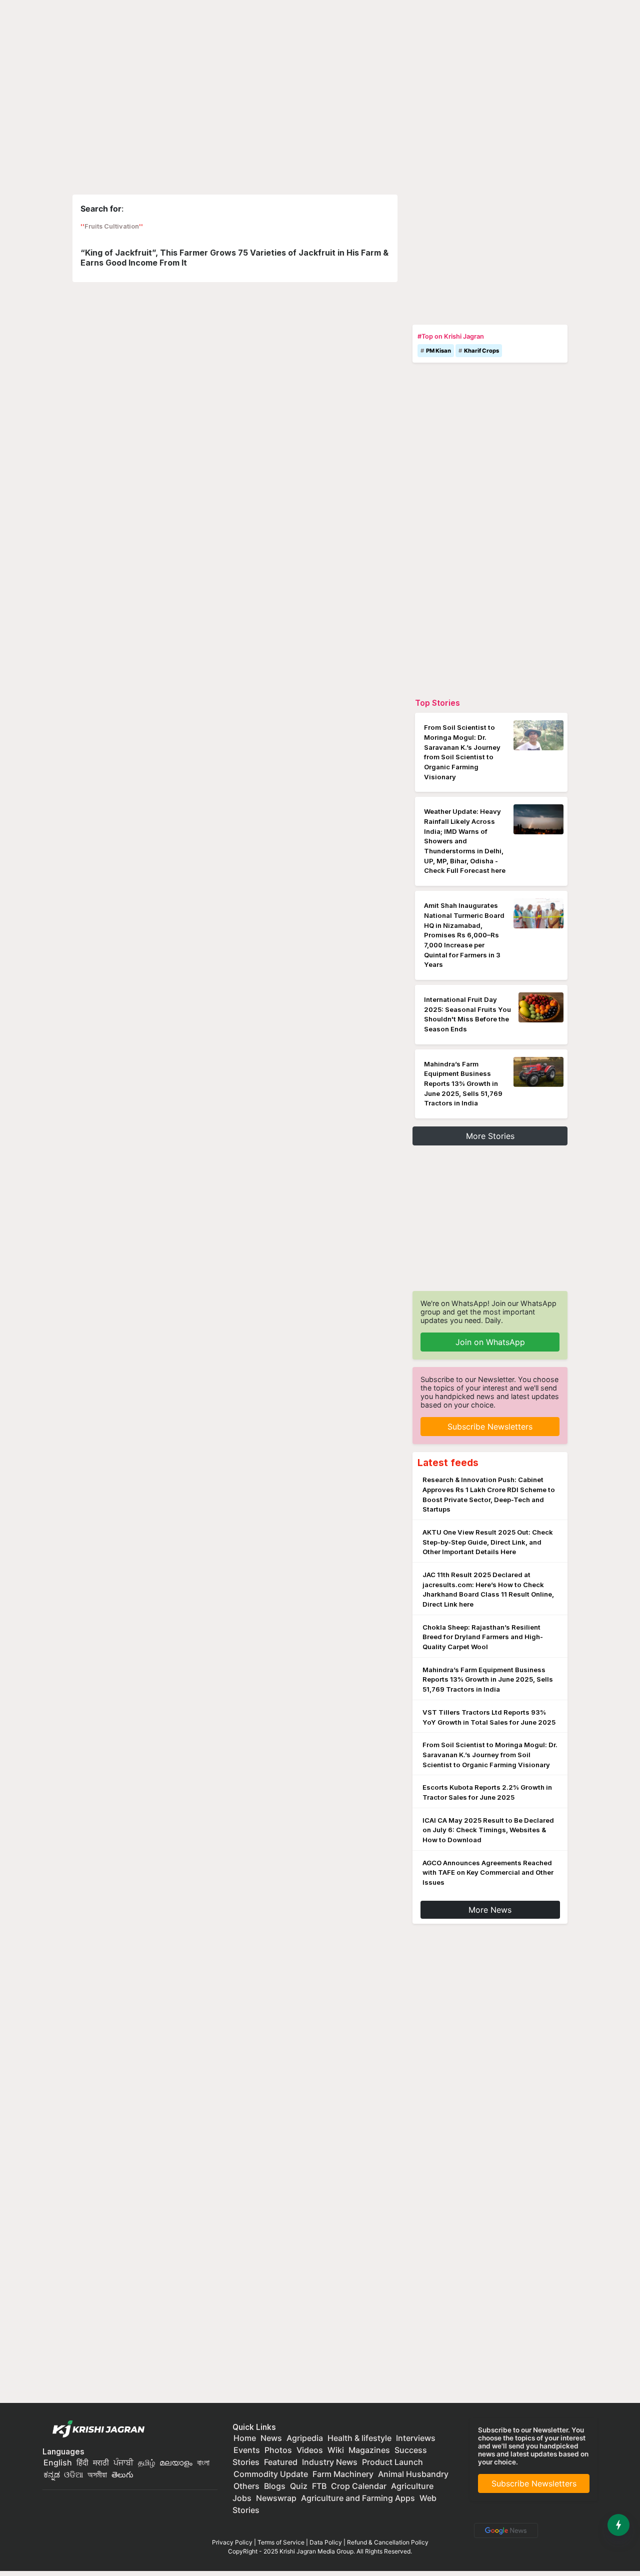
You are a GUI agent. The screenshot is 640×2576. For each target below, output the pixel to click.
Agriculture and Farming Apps (358, 2498)
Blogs (275, 2486)
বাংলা (203, 2462)
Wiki (336, 2450)
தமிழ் (146, 2462)
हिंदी (82, 2462)
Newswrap (276, 2498)
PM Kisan (438, 351)
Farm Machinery (343, 2474)
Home (245, 2438)
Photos (278, 2450)
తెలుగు (122, 2474)
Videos (310, 2450)
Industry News (330, 2462)
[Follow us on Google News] (504, 2529)
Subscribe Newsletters (490, 1427)
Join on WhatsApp (490, 1342)
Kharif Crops (481, 351)
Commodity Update (271, 2474)
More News (490, 1910)
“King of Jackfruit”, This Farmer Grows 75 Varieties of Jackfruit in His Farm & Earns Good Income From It (234, 257)
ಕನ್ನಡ (53, 2474)
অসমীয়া (97, 2474)
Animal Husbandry (413, 2474)
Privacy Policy (232, 2542)
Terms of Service (281, 2542)
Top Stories (437, 703)
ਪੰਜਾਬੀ (123, 2462)
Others (246, 2486)
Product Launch (392, 2462)
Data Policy (326, 2542)
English (58, 2462)
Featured (281, 2462)
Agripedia (305, 2438)
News (271, 2438)
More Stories (490, 1136)
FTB (319, 2486)
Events (247, 2450)
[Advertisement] (490, 257)
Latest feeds (448, 1463)
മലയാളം (176, 2462)
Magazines (369, 2450)
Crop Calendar (359, 2486)
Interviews (416, 2438)
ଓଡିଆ (73, 2474)
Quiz (299, 2486)
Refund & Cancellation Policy (388, 2542)
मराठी (101, 2462)
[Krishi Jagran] (96, 2429)
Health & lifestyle (359, 2438)
